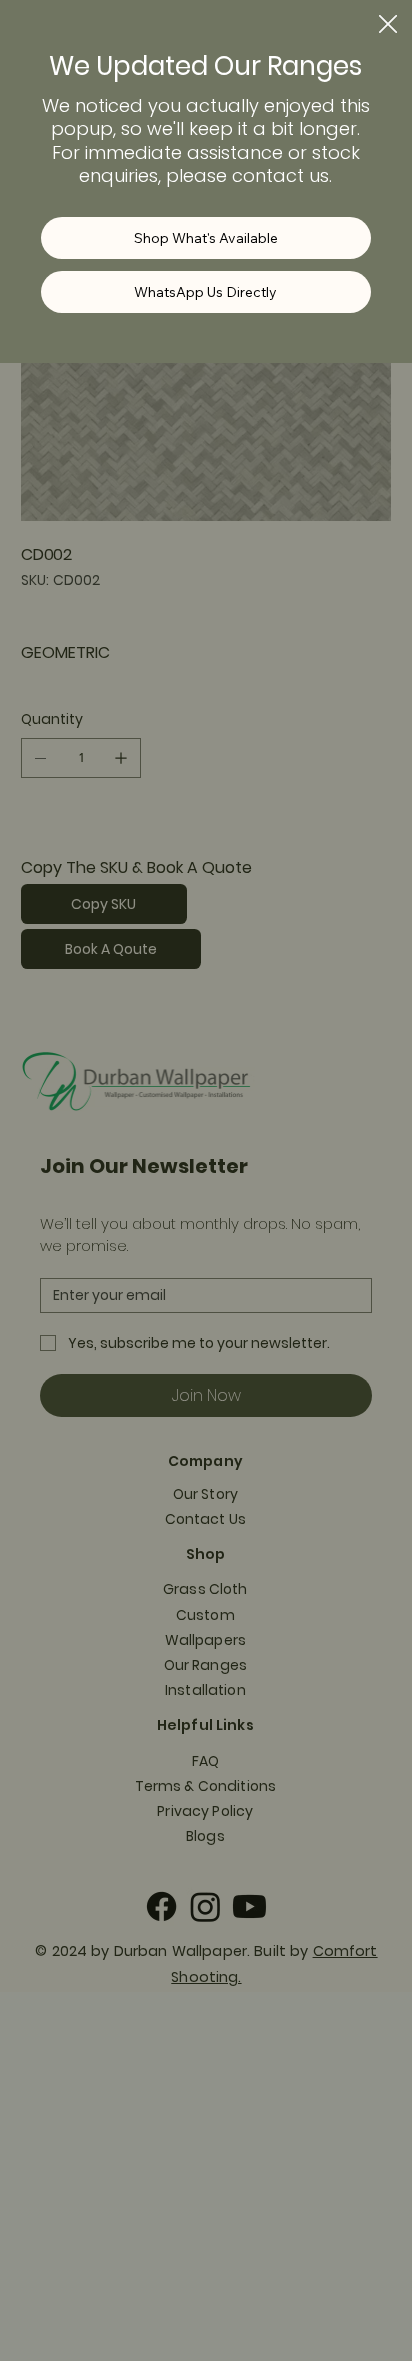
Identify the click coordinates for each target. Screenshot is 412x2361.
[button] (388, 25)
